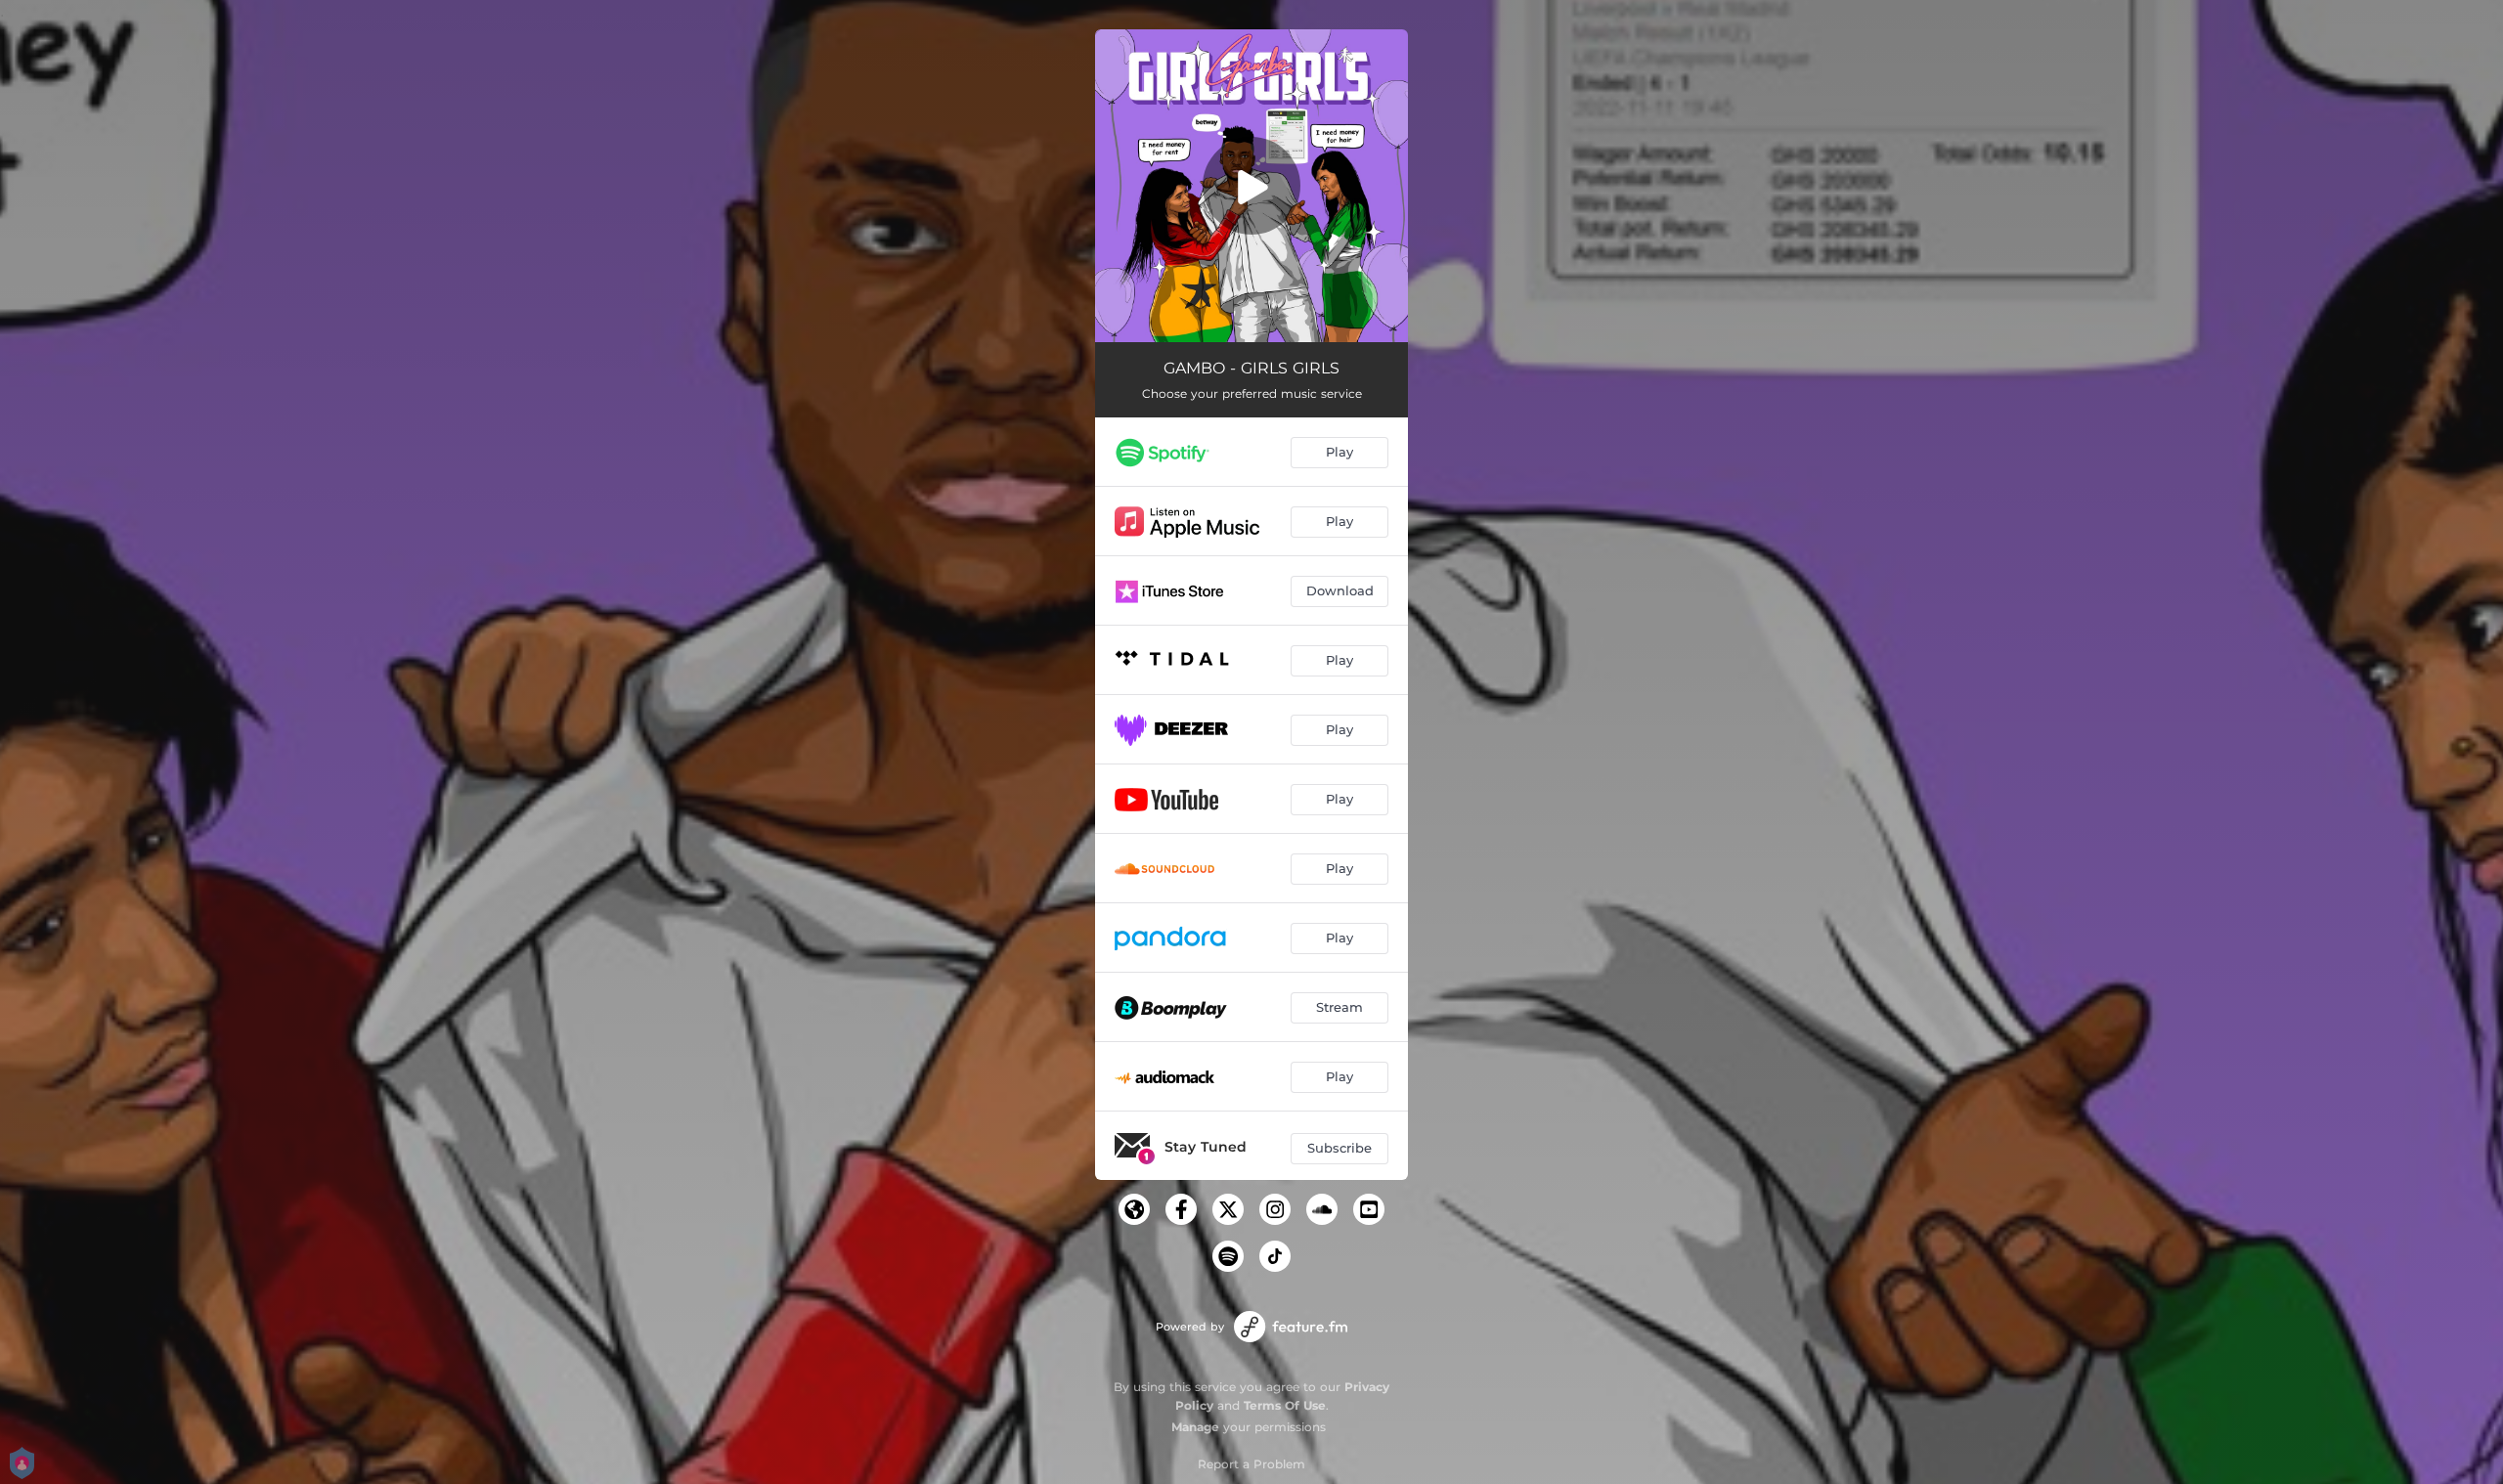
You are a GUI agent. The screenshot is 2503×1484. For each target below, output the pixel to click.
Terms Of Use (1285, 1405)
